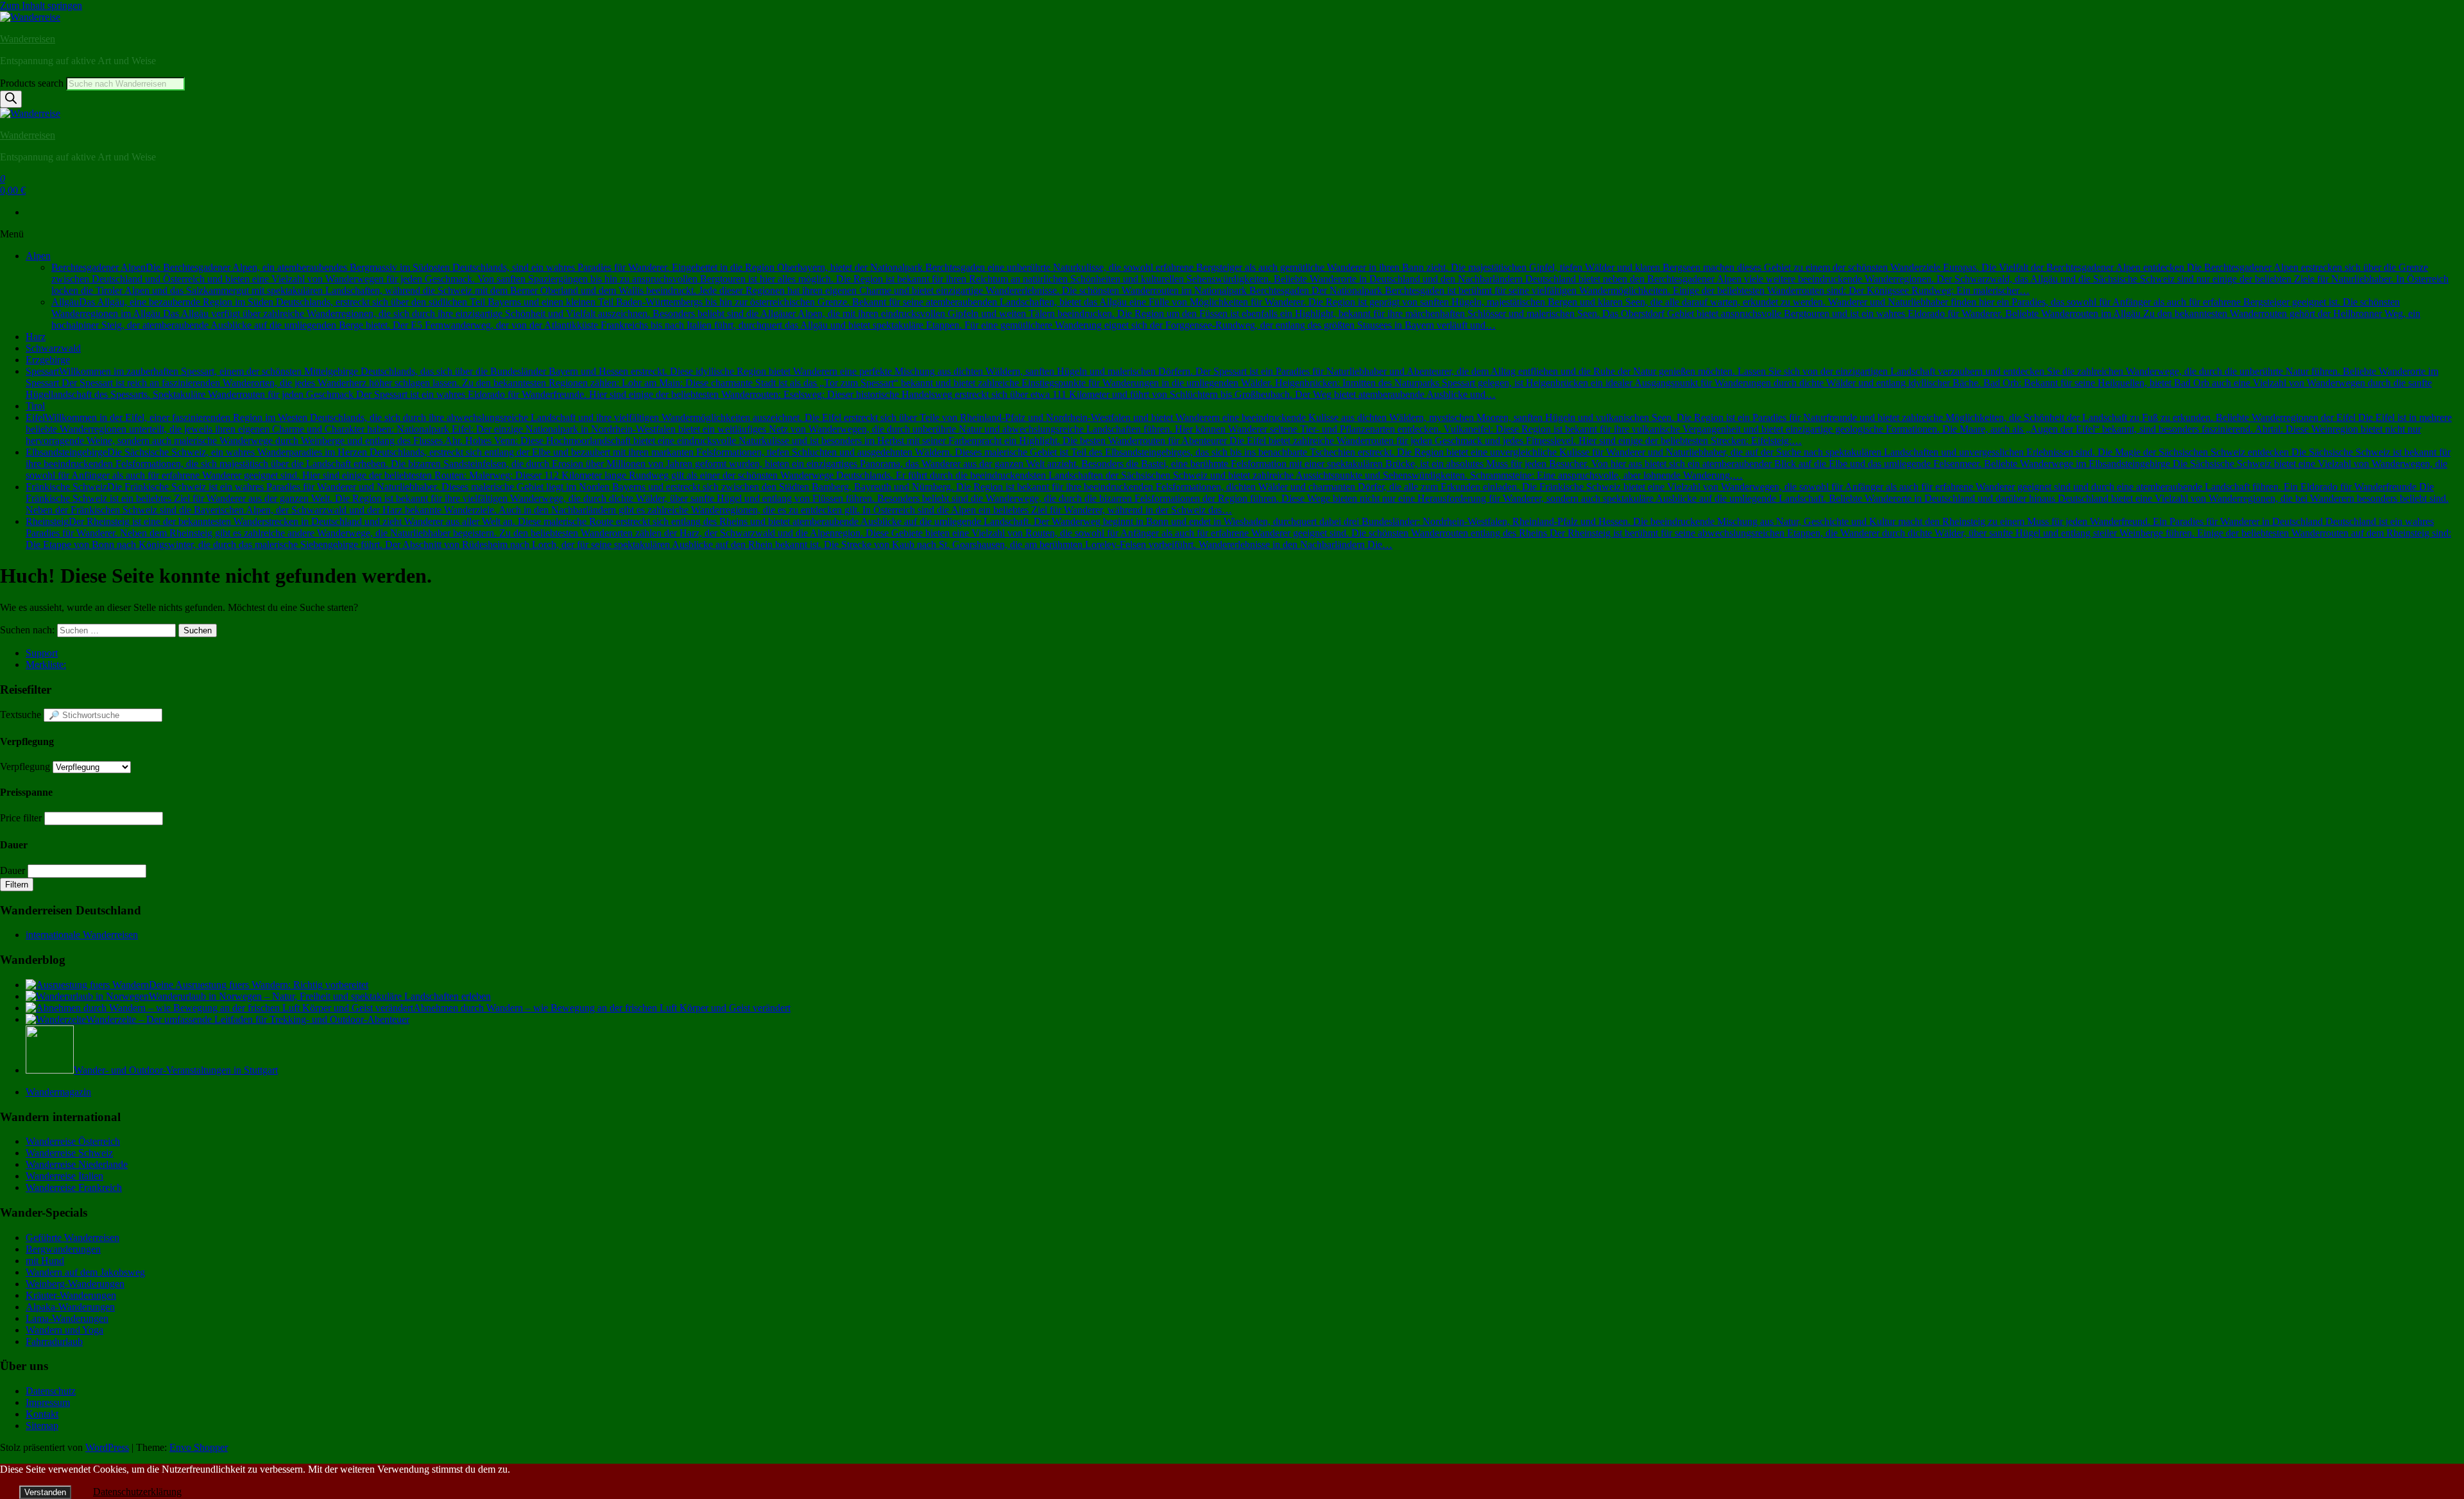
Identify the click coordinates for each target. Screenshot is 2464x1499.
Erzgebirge (48, 360)
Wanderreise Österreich (73, 1141)
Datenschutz (51, 1391)
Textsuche (21, 715)
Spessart (1232, 383)
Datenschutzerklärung (137, 1492)
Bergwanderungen (63, 1249)
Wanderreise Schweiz (69, 1153)
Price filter (21, 818)
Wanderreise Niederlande (77, 1164)
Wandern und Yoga (64, 1330)
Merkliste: (46, 664)
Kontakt (42, 1414)
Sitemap (42, 1426)
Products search (33, 83)
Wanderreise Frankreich (74, 1187)
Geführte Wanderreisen (73, 1238)
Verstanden (45, 1492)
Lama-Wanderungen (67, 1318)
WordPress (107, 1447)
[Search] (11, 99)
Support (42, 653)
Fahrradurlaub (54, 1341)
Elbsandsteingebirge (1238, 464)
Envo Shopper (199, 1447)
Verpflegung (25, 767)
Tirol (35, 406)
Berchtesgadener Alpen (1250, 279)
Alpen (38, 256)
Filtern (17, 885)
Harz (36, 337)
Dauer (13, 870)
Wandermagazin (58, 1092)
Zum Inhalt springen (41, 5)
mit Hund (45, 1261)
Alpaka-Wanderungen (70, 1307)
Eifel (1239, 429)
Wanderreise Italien (64, 1176)
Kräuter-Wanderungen (71, 1295)
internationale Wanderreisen (82, 935)
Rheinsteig (1238, 533)
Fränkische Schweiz (1237, 498)
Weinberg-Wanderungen (75, 1284)
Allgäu (1236, 313)
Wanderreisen (28, 39)
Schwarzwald (53, 348)
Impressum (48, 1402)
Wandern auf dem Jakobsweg (85, 1272)
